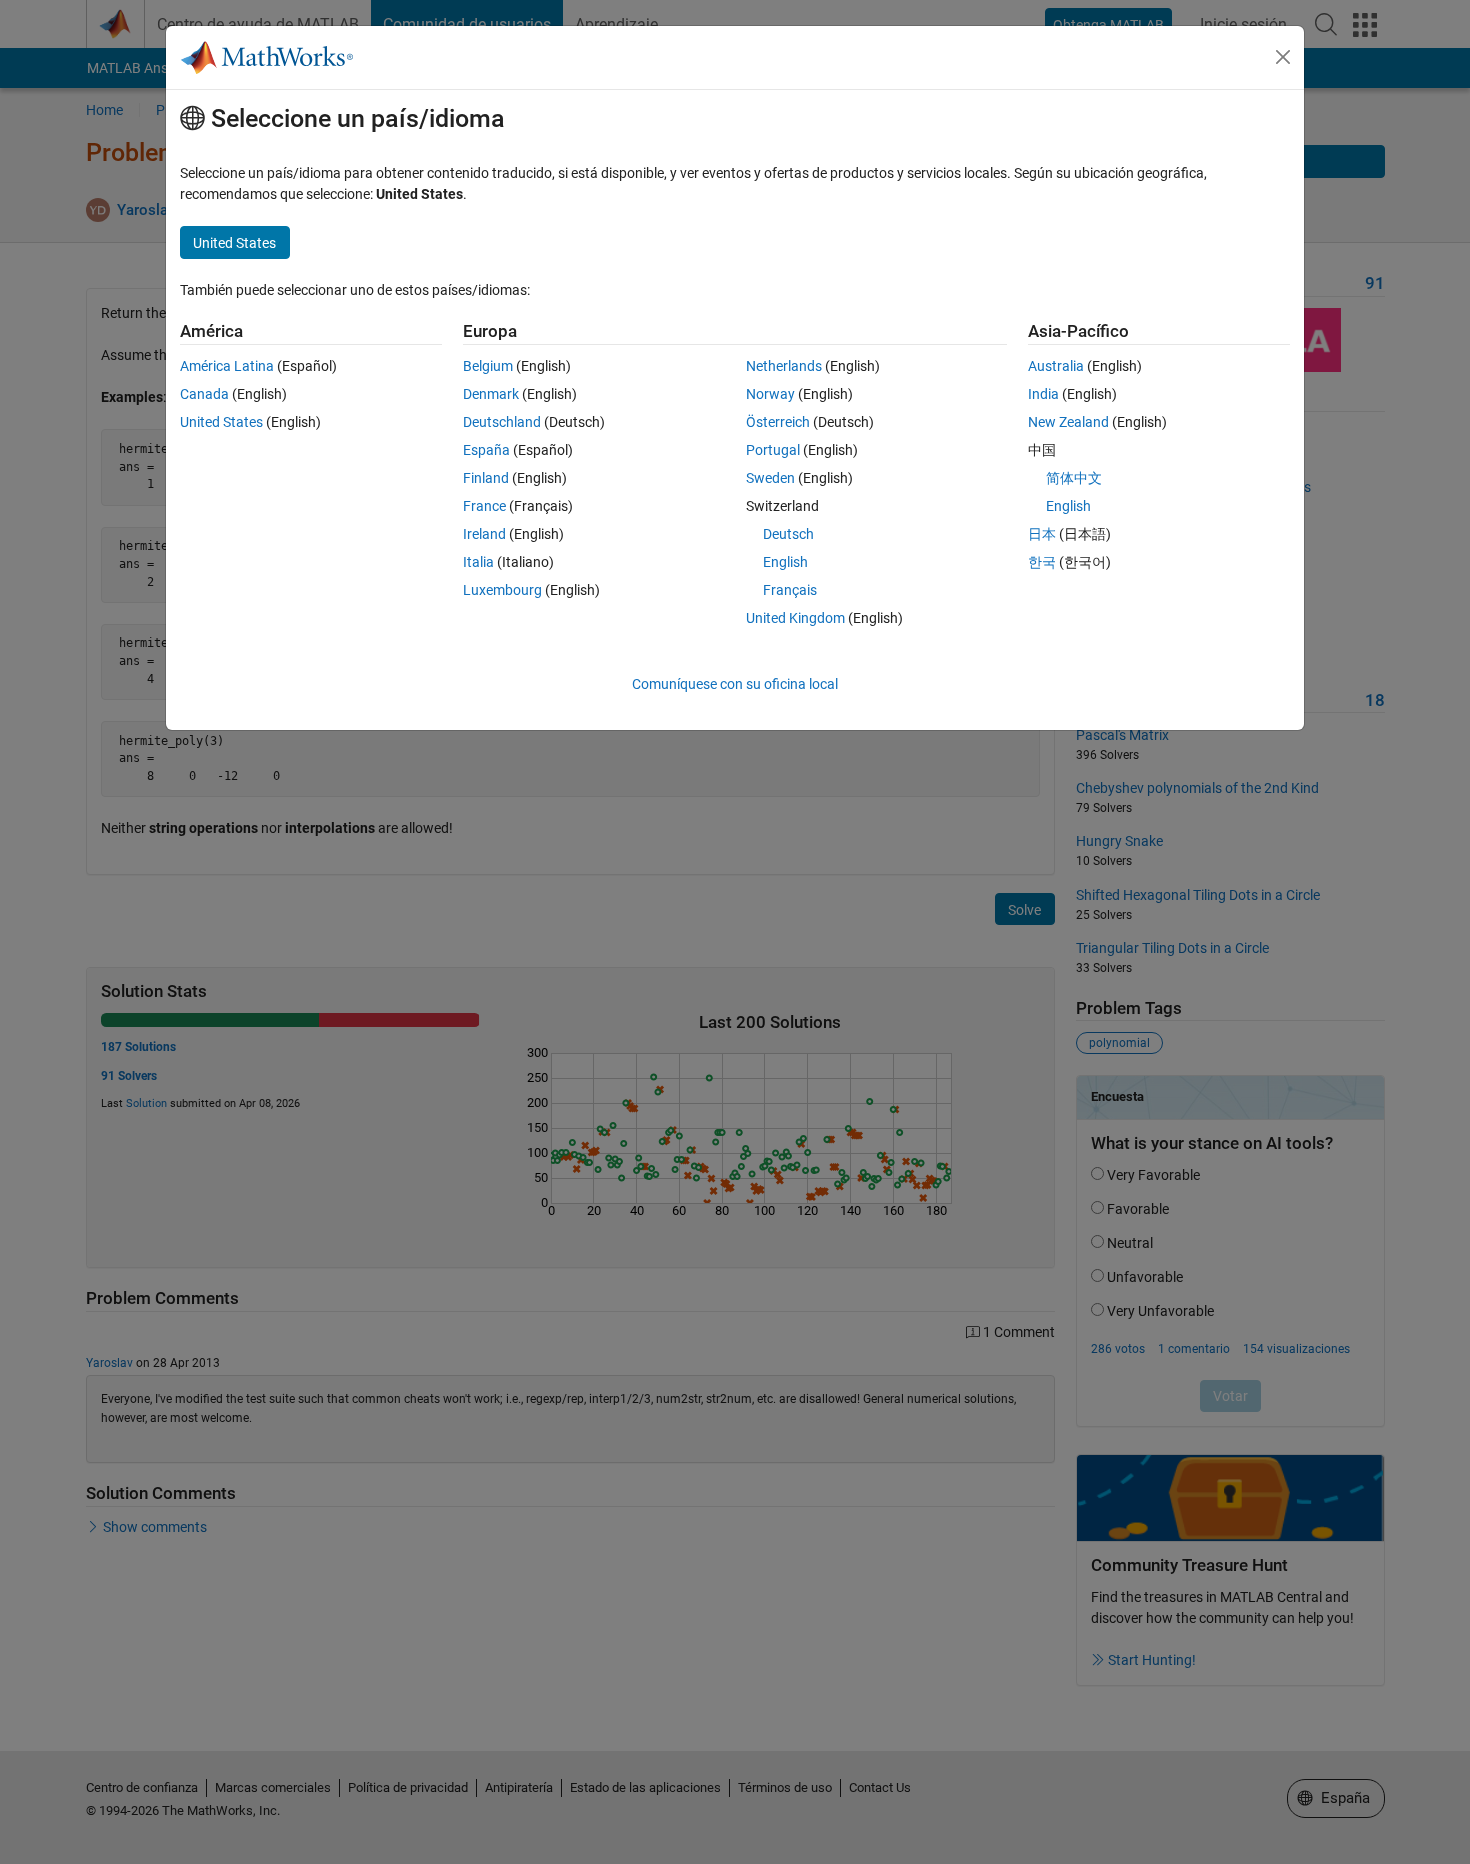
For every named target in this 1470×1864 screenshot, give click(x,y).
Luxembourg (502, 590)
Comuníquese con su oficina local (735, 684)
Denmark (491, 394)
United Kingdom (795, 618)
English (785, 562)
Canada (204, 394)
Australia (1056, 366)
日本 (1042, 534)
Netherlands (784, 366)
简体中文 (1074, 478)
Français (790, 590)
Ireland (484, 534)
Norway (770, 394)
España (486, 450)
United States (221, 422)
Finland (486, 478)
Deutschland (502, 422)
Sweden (770, 478)
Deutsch (788, 534)
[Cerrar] (1283, 57)
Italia (478, 562)
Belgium (488, 366)
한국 (1042, 562)
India (1043, 394)
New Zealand (1068, 422)
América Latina (227, 366)
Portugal (773, 450)
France (484, 506)
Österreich (778, 422)
